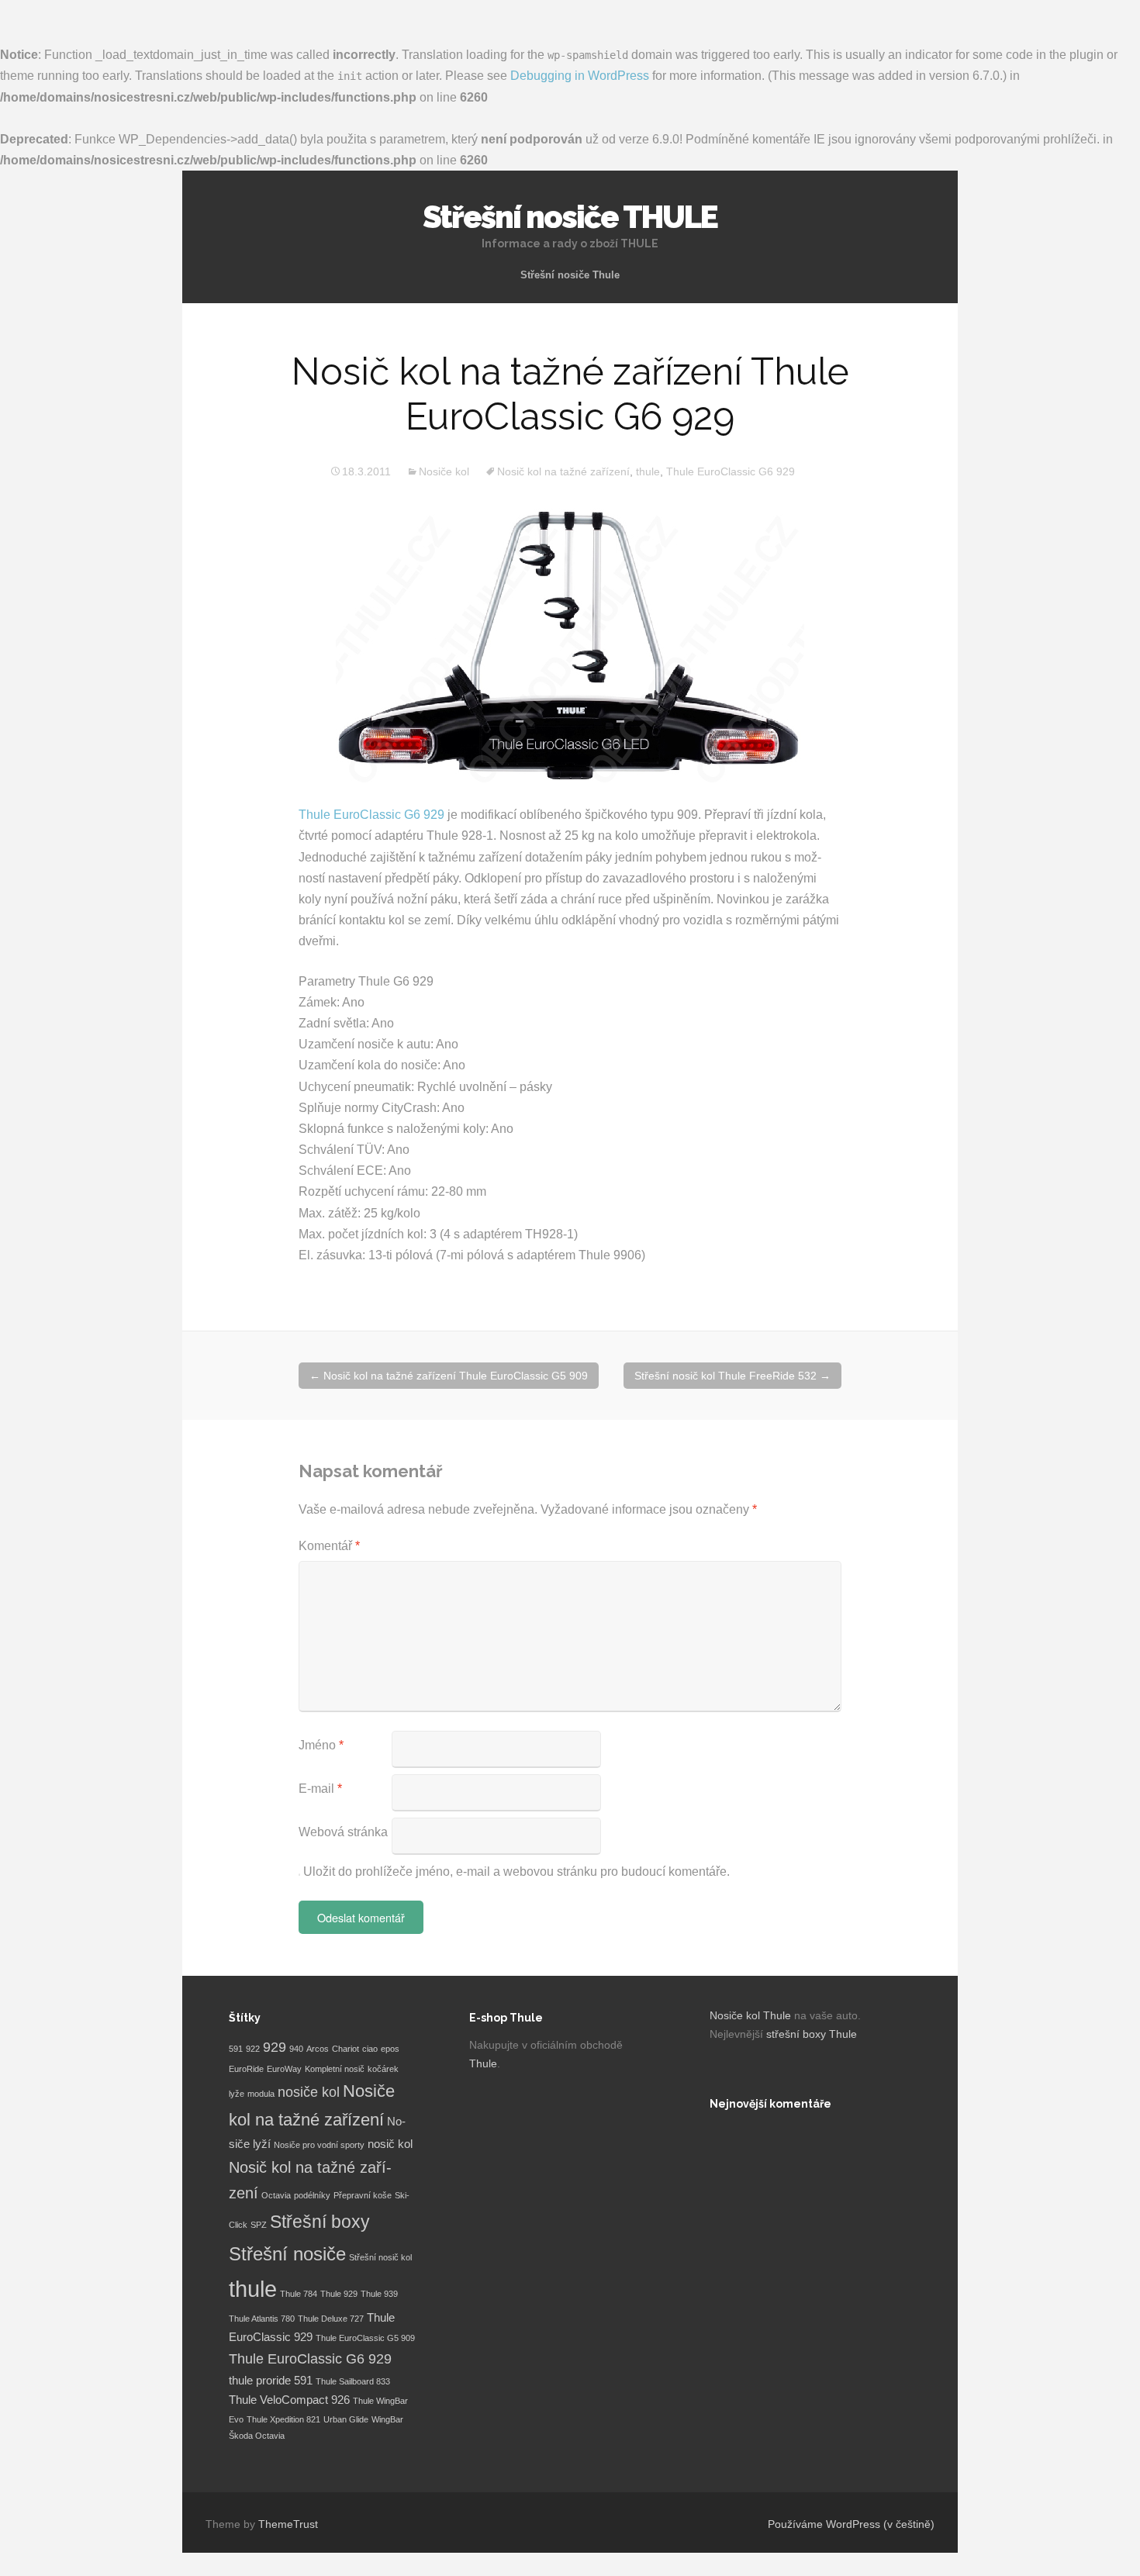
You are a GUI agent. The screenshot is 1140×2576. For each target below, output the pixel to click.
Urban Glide (346, 2419)
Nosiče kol (444, 471)
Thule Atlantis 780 (262, 2319)
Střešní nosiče (287, 2254)
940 (296, 2049)
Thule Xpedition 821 (283, 2419)
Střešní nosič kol (380, 2257)
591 (236, 2049)
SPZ (259, 2225)
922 (253, 2049)
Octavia (276, 2195)
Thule (483, 2063)
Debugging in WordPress (580, 76)
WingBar (387, 2419)
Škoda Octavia (257, 2436)
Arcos (318, 2049)
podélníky (312, 2195)
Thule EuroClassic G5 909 (365, 2338)
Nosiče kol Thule (750, 2015)
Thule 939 (379, 2294)
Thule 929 (339, 2294)
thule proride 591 (271, 2381)
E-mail (320, 1789)
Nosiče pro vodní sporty (319, 2145)
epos (390, 2049)
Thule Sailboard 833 (353, 2381)
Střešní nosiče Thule (570, 275)
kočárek (383, 2069)
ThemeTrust (288, 2524)
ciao (370, 2049)
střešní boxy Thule (812, 2034)
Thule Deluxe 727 (331, 2319)
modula (261, 2094)
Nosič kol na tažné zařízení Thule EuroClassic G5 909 (449, 1376)
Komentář (329, 1546)
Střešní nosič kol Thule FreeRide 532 (732, 1376)
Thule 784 (299, 2294)
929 (275, 2047)
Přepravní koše (363, 2195)
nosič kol (390, 2144)
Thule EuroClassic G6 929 (731, 471)
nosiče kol (309, 2092)
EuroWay (284, 2069)
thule (648, 471)
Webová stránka (343, 1832)
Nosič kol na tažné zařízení (563, 471)
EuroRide (246, 2069)
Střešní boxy (320, 2222)
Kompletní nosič (335, 2069)
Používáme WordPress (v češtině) (851, 2524)
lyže (237, 2094)
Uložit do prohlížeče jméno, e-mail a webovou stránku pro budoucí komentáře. (516, 1872)
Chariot (345, 2049)
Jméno (321, 1745)
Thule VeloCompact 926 (289, 2400)
